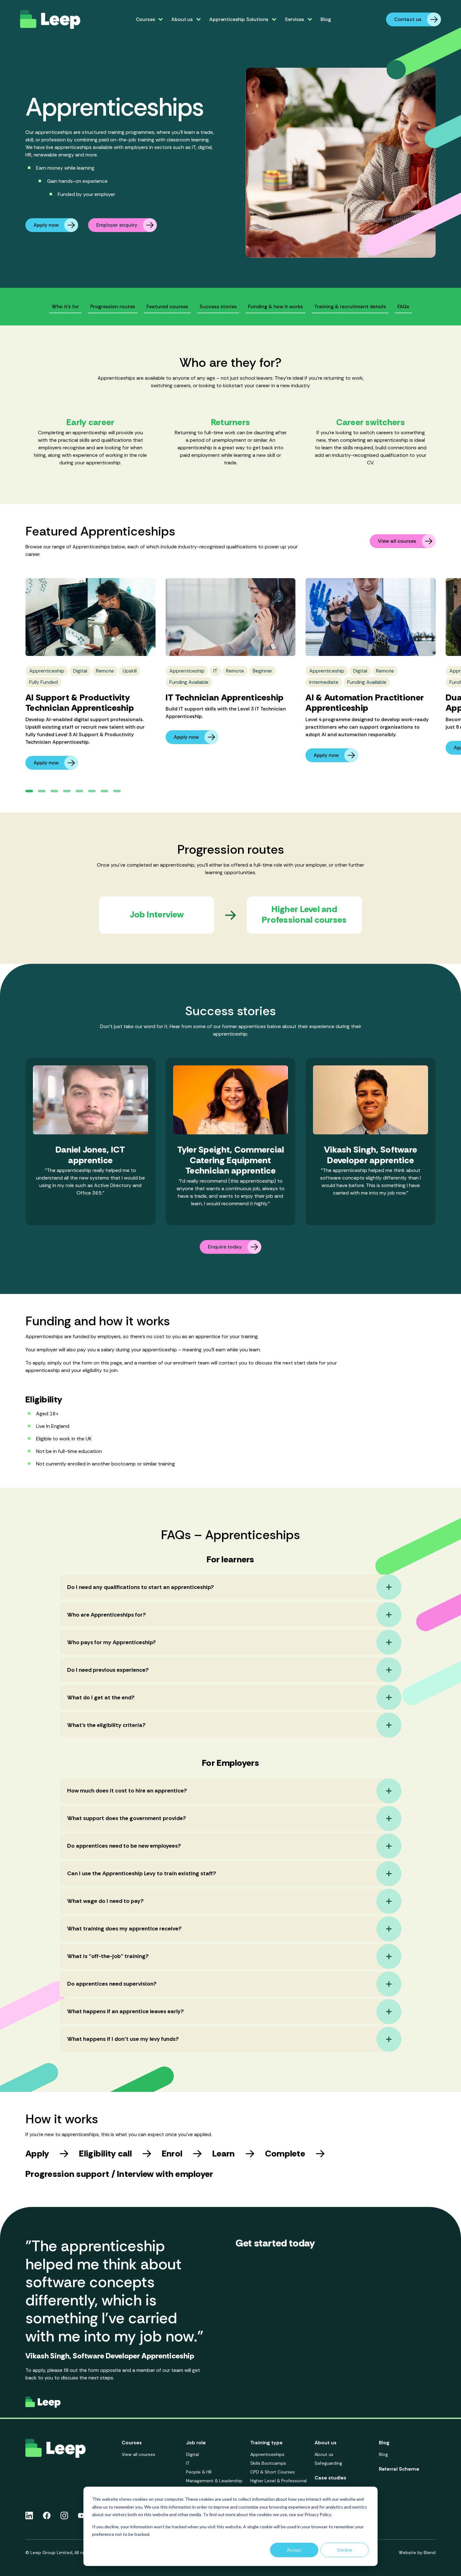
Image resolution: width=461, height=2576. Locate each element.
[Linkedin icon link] (29, 2515)
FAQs (403, 306)
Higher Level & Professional (278, 2481)
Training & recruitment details (350, 306)
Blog (326, 19)
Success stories (218, 306)
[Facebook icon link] (47, 2515)
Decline (345, 2550)
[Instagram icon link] (64, 2515)
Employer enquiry (117, 225)
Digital (192, 2454)
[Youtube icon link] (82, 2515)
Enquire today (225, 1247)
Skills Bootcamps (268, 2463)
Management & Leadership (214, 2481)
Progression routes (113, 306)
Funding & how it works (276, 306)
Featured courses (167, 306)
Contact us (408, 19)
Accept (294, 2550)
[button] (29, 791)
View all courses (397, 541)
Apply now (46, 225)
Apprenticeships (267, 2454)
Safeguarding (328, 2463)
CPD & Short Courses (273, 2472)
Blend (430, 2552)
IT (188, 2463)
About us (324, 2454)
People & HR (199, 2472)
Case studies (330, 2478)
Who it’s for (65, 306)
